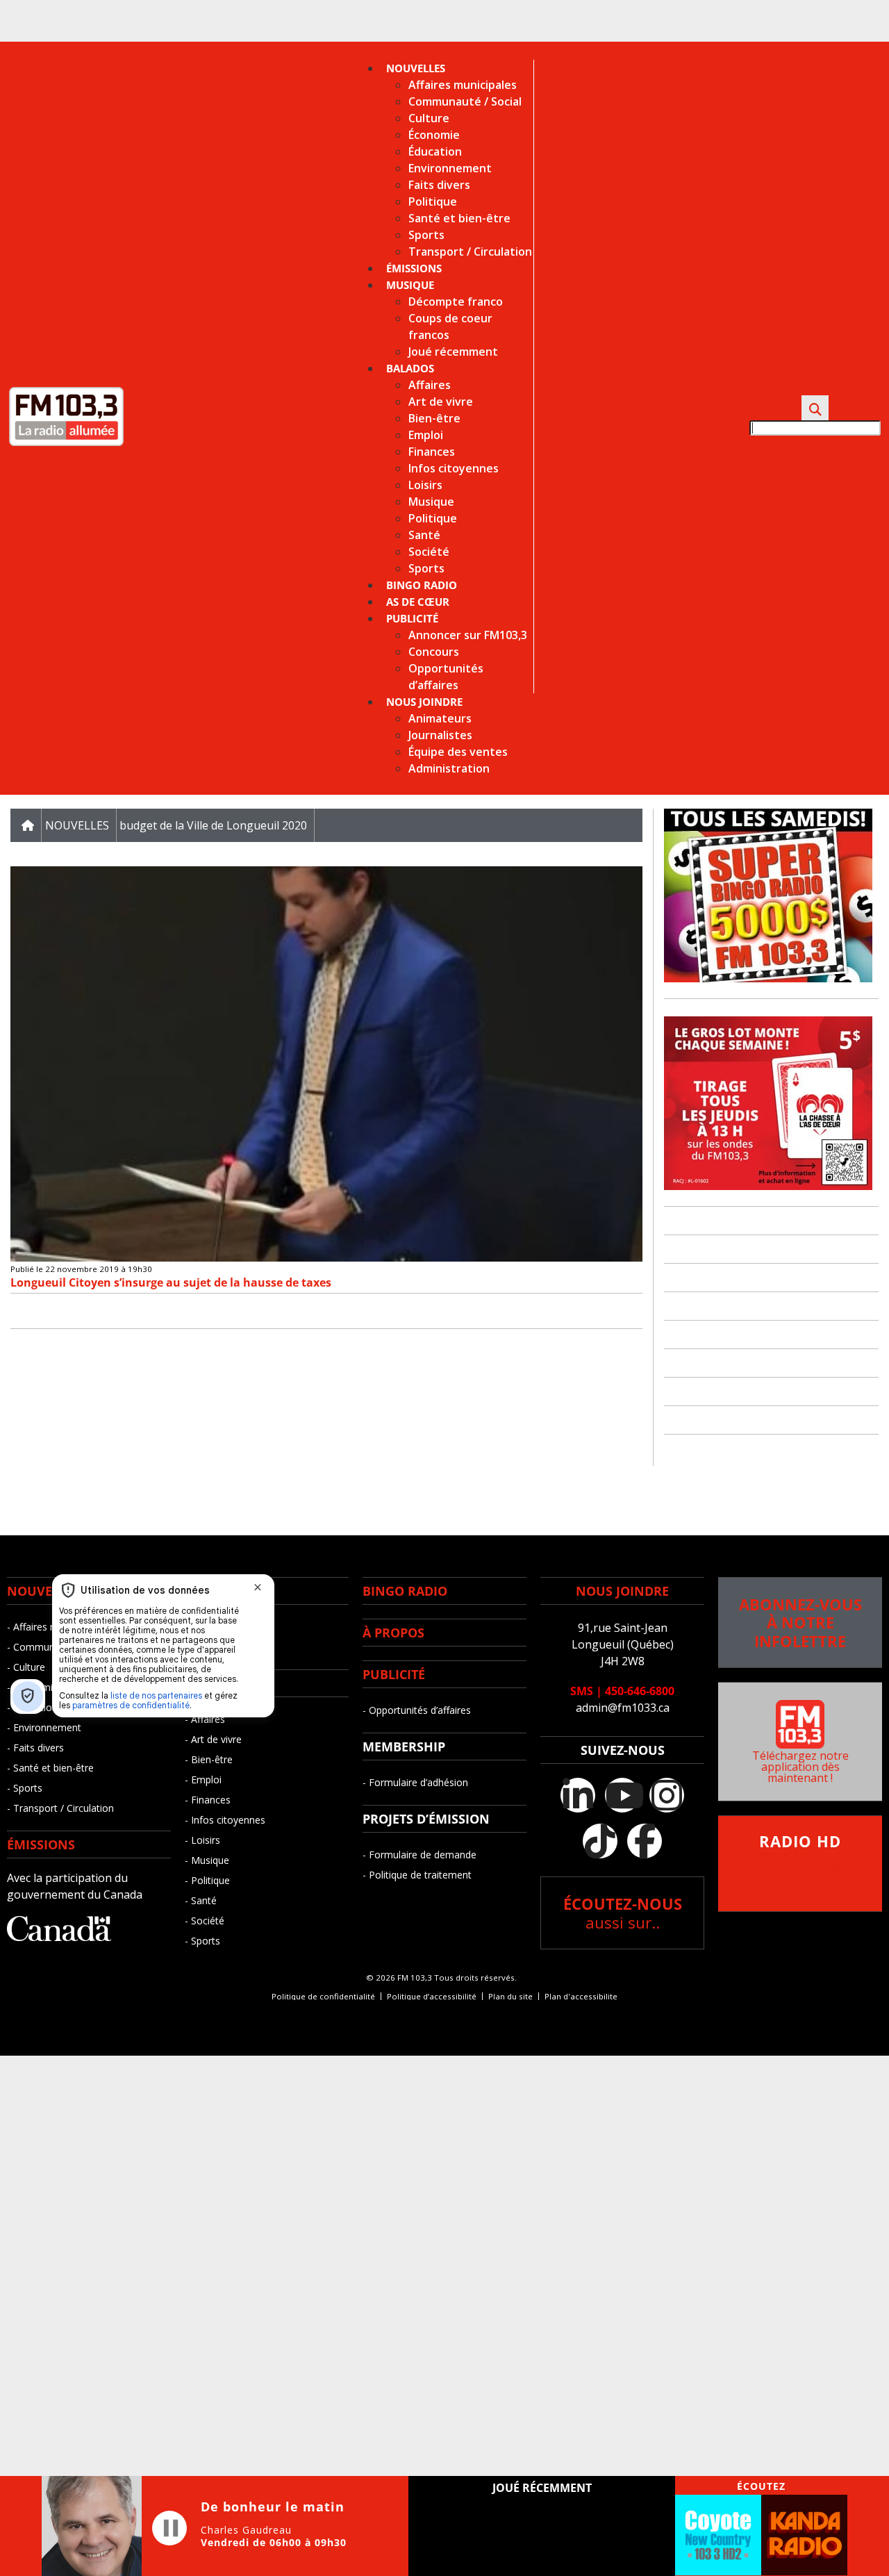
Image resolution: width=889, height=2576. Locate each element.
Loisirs (425, 485)
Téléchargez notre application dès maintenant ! (800, 1767)
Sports (426, 235)
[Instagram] (667, 1795)
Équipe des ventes (458, 752)
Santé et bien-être (459, 218)
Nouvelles (416, 68)
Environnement (450, 168)
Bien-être (434, 418)
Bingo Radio (422, 585)
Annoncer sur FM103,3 (468, 635)
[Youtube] (622, 1795)
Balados (410, 368)
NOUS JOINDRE (622, 1591)
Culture (429, 118)
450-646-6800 (640, 1691)
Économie (434, 135)
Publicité (412, 618)
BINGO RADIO (405, 1591)
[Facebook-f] (645, 1841)
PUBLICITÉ (394, 1674)
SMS (582, 1691)
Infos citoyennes (454, 468)
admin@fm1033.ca (623, 1708)
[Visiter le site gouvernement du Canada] (59, 1937)
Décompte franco (456, 302)
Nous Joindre (424, 702)
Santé (424, 535)
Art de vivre (441, 402)
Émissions (414, 268)
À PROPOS (393, 1633)
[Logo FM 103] (66, 443)
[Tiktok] (600, 1841)
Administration (449, 768)
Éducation (435, 151)
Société (429, 552)
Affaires (430, 385)
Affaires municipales (463, 85)
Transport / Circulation (470, 251)
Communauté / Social (465, 101)
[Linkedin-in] (578, 1795)
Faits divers (439, 185)
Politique (433, 201)
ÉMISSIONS (41, 1844)
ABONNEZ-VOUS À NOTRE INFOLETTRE (800, 1623)
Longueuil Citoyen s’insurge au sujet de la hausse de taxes (171, 1282)
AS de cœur (418, 602)
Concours (434, 652)
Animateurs (440, 718)
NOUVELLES (43, 1591)
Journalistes (440, 735)
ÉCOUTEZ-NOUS (623, 1913)
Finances (432, 452)
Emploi (426, 435)
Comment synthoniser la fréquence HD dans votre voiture (800, 1865)
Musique (410, 285)
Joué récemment (453, 352)
